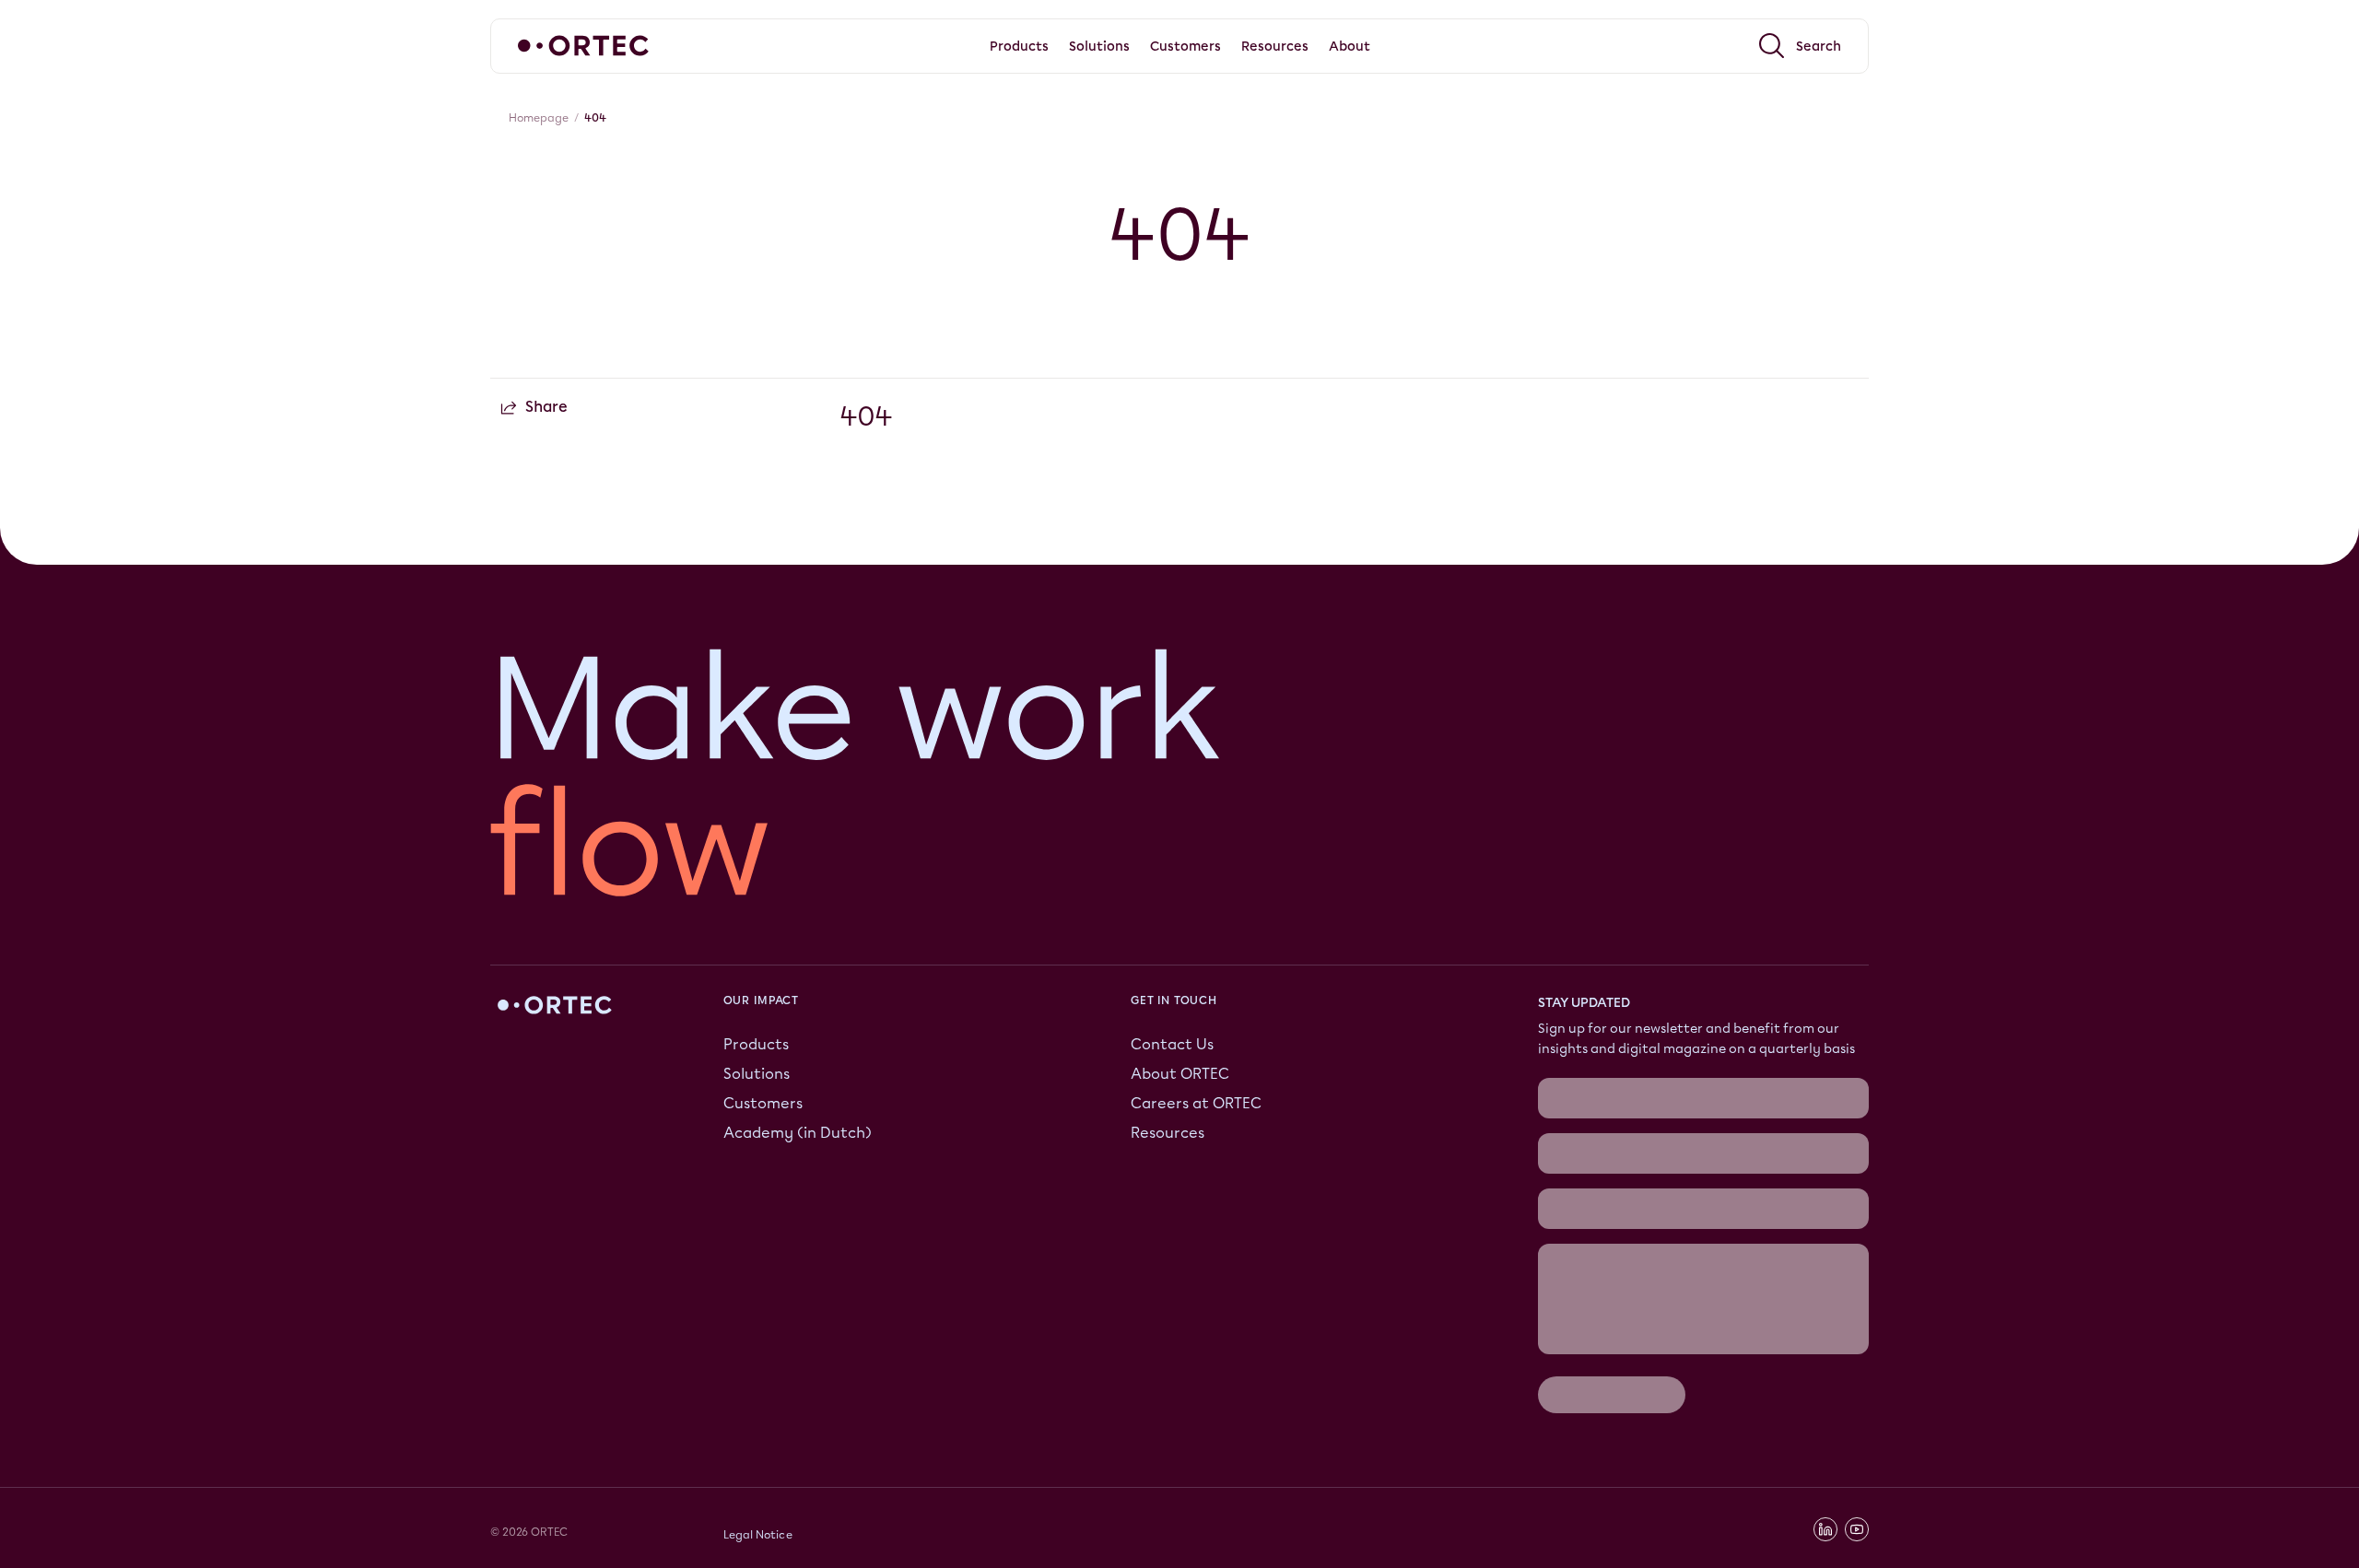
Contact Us (1172, 1044)
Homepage (539, 118)
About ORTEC (1180, 1074)
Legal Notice (758, 1535)
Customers (763, 1103)
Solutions (757, 1074)
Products (756, 1044)
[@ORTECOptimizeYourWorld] (1857, 1529)
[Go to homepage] (583, 46)
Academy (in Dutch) (798, 1133)
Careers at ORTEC (1196, 1103)
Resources (1168, 1133)
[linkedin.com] (1825, 1529)
